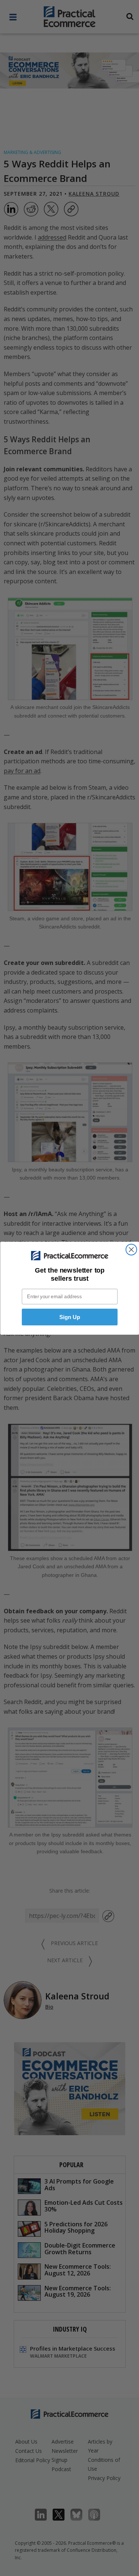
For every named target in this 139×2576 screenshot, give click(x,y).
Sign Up (69, 1317)
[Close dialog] (131, 1249)
